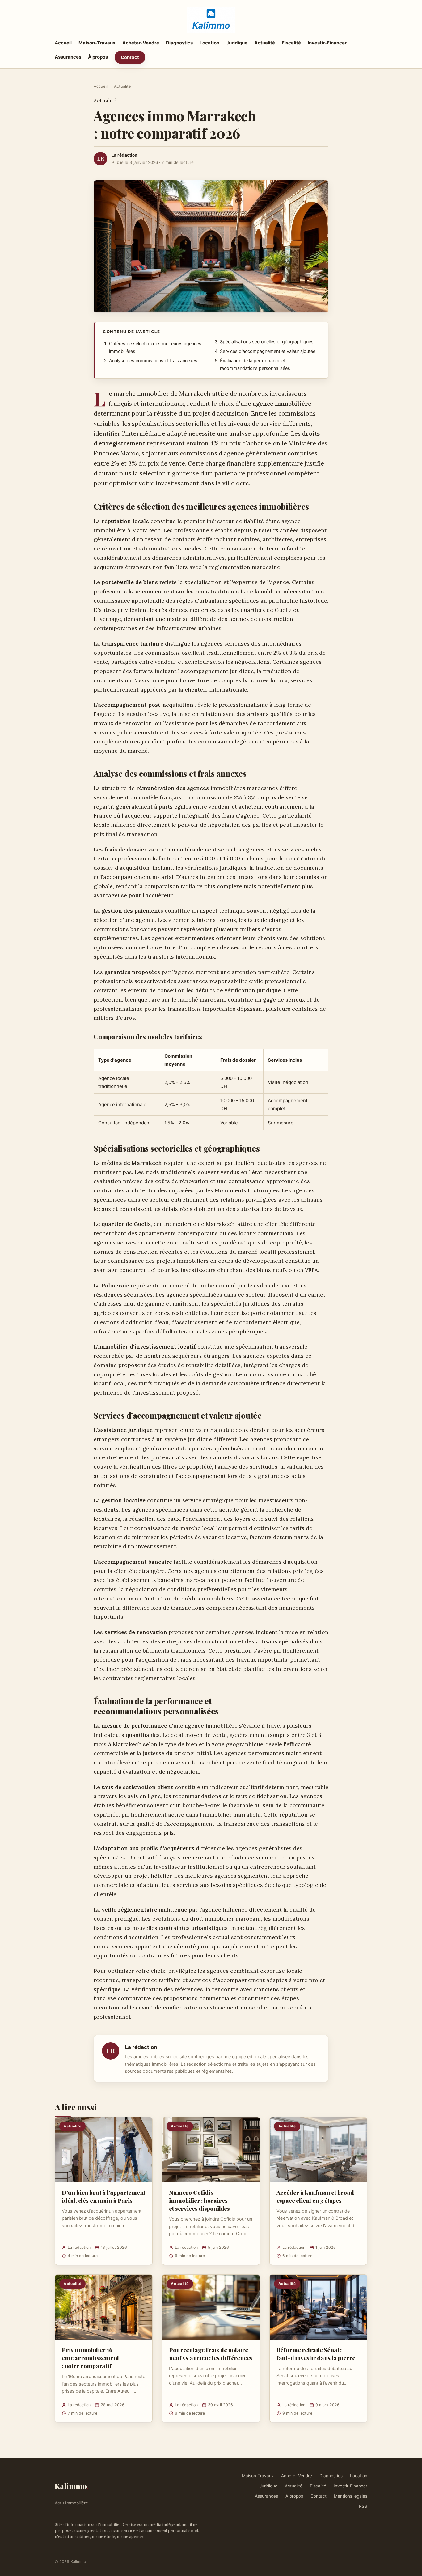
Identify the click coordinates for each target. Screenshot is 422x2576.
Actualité (265, 43)
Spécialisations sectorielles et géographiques (267, 342)
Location (209, 43)
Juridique (237, 43)
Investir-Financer (327, 43)
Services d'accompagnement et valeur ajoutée (268, 351)
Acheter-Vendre (141, 43)
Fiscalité (291, 43)
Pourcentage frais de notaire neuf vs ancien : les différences (211, 2354)
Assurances (68, 57)
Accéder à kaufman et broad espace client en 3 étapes (315, 2196)
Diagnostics (179, 43)
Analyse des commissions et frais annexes (153, 361)
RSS (363, 2506)
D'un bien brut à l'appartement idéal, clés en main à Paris (103, 2196)
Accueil (63, 43)
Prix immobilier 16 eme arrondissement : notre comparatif (90, 2358)
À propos (98, 57)
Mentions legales (351, 2496)
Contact (130, 57)
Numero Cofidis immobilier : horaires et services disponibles (199, 2200)
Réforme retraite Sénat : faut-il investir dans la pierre (316, 2354)
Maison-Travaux (97, 43)
